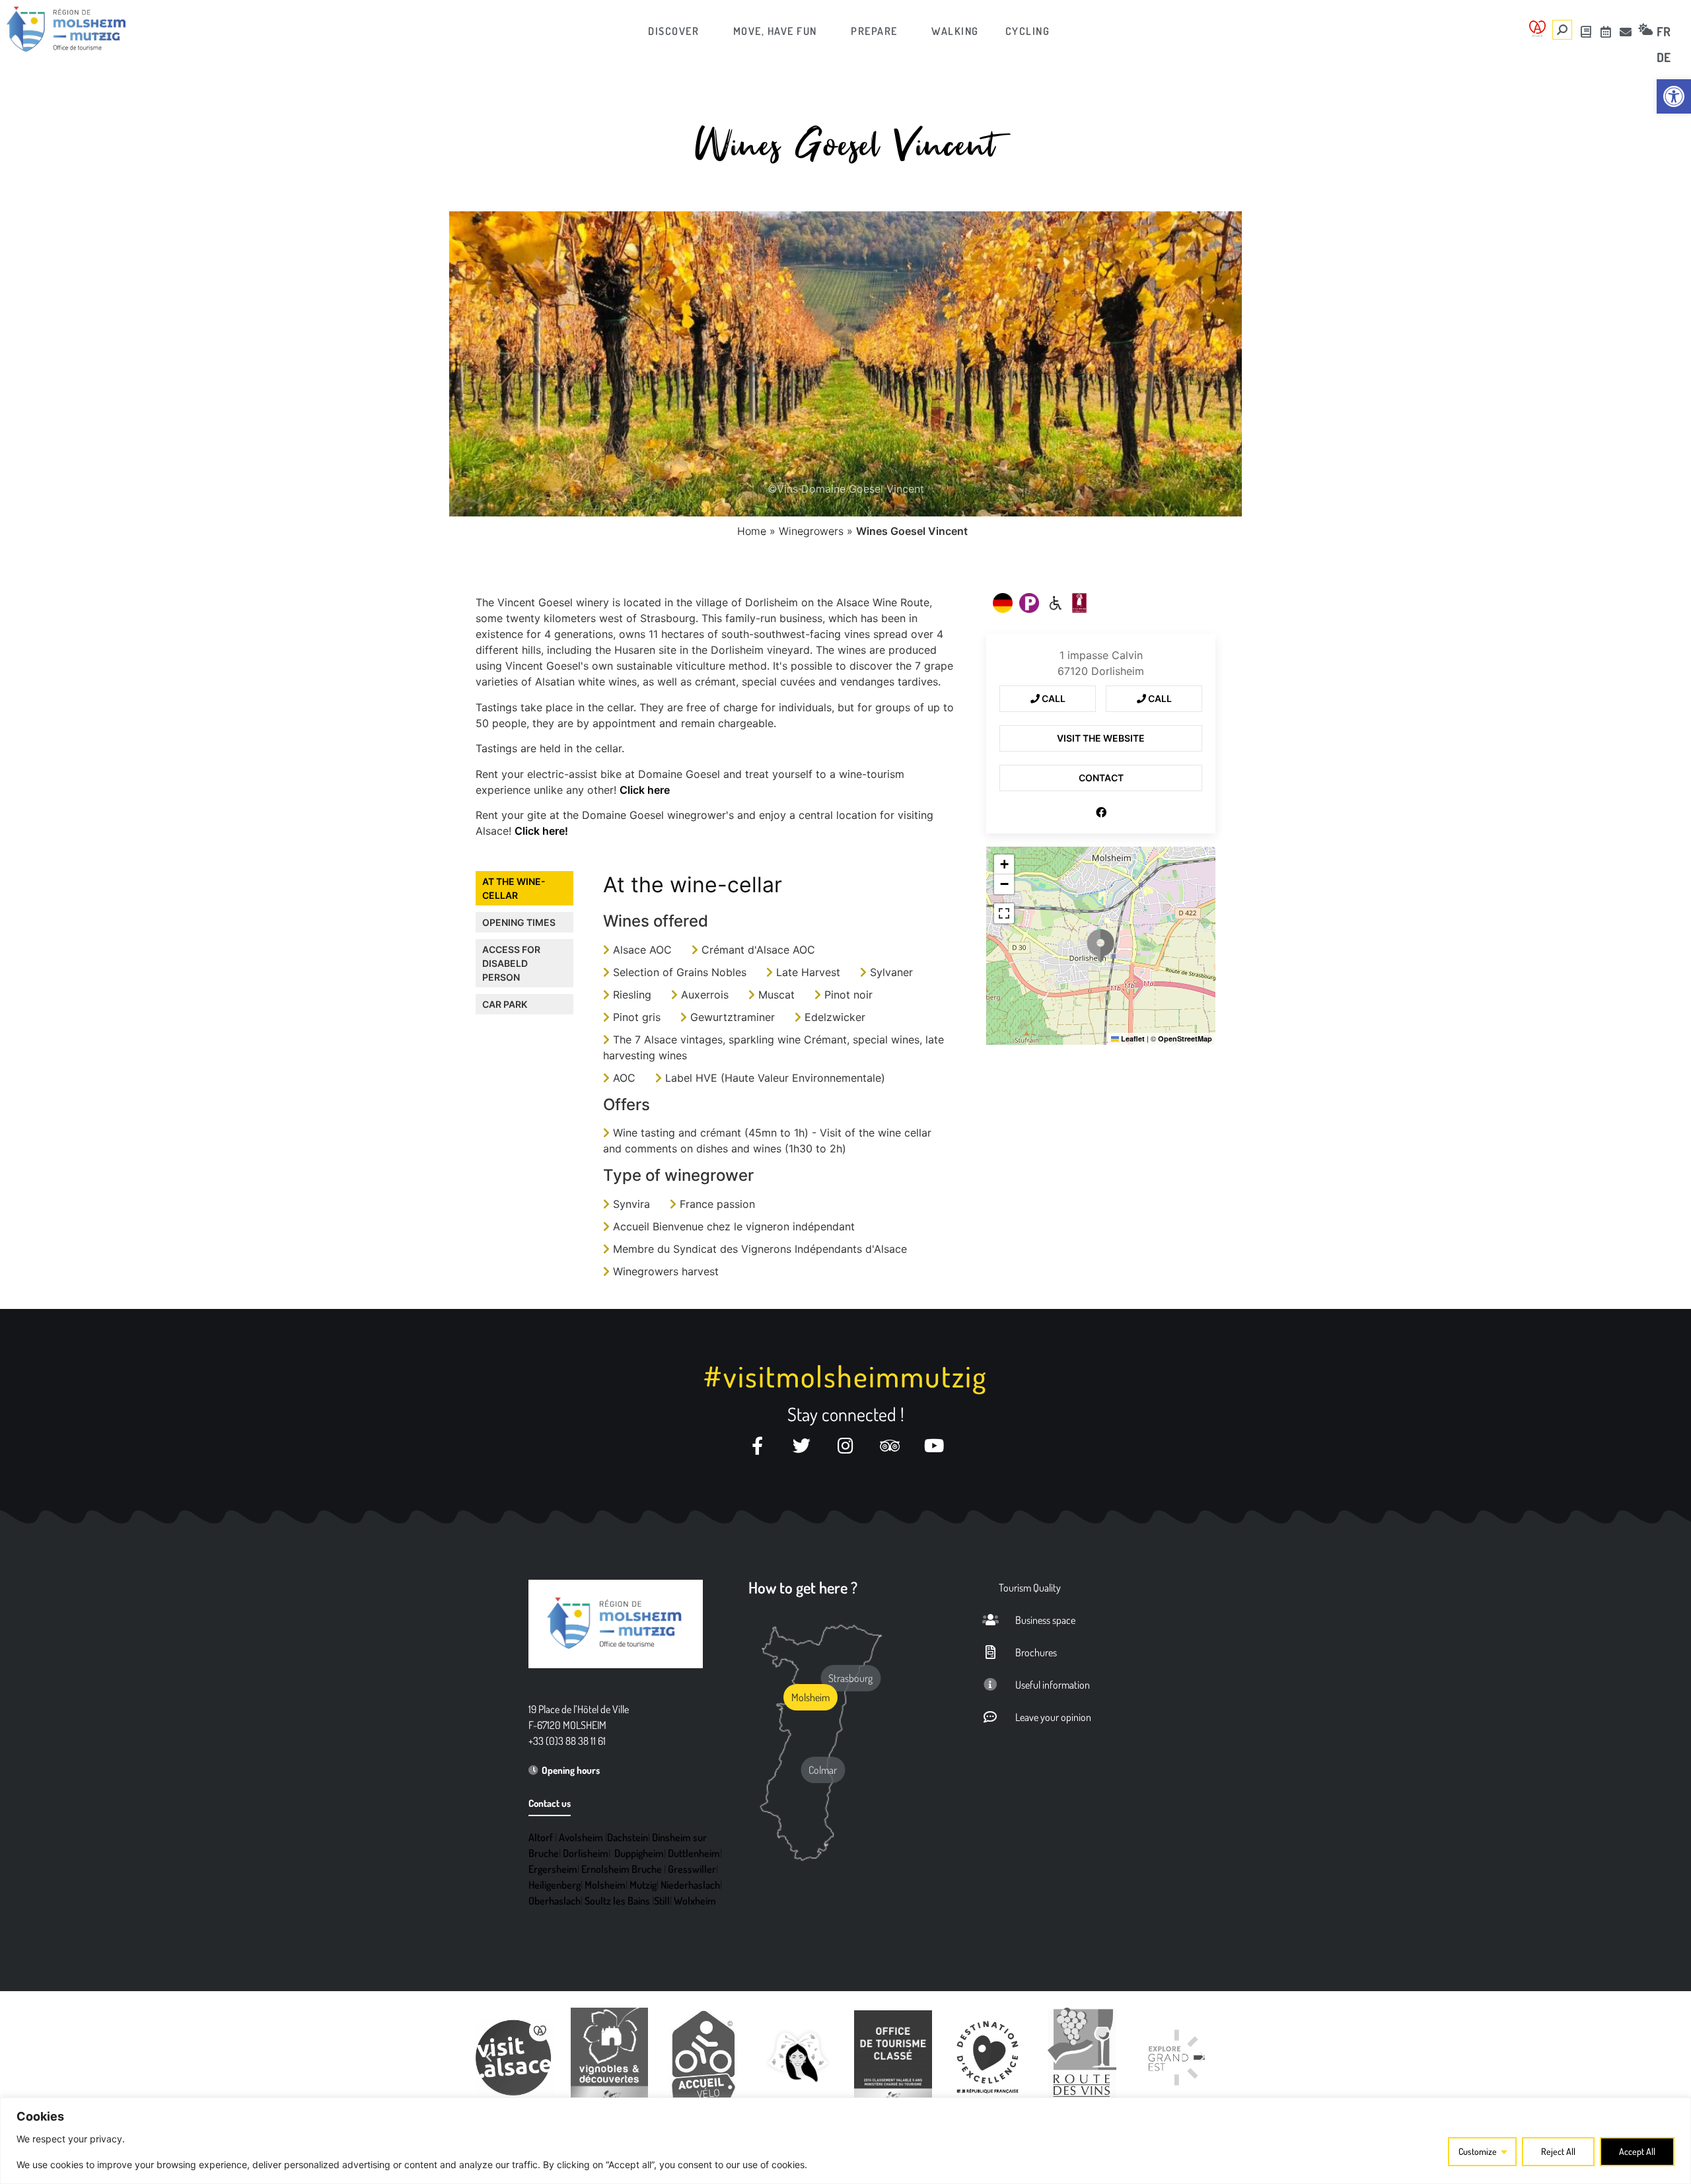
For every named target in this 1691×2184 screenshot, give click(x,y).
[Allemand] (1003, 603)
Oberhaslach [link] (555, 1901)
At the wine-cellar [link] (514, 888)
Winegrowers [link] (811, 531)
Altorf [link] (541, 1837)
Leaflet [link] (1132, 1039)
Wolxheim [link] (695, 1901)
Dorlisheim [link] (586, 1853)
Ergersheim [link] (553, 1869)
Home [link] (752, 531)
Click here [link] (645, 790)
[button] (1100, 946)
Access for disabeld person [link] (511, 963)
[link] (1674, 96)
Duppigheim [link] (639, 1853)
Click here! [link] (541, 831)
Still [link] (662, 1901)
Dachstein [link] (628, 1837)
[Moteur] (1056, 603)
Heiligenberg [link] (555, 1885)
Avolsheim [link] (581, 1837)
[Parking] (1029, 603)
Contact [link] (1101, 778)
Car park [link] (505, 1004)
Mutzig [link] (643, 1885)
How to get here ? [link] (803, 1587)
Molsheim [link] (605, 1885)
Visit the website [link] (1101, 738)
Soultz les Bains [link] (617, 1901)
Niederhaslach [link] (690, 1885)
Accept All (1637, 2151)
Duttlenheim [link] (694, 1853)
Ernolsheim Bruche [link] (622, 1869)
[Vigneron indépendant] (1079, 603)
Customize (1478, 2151)
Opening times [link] (519, 922)
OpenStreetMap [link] (1185, 1039)
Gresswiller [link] (692, 1869)
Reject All (1558, 2151)
